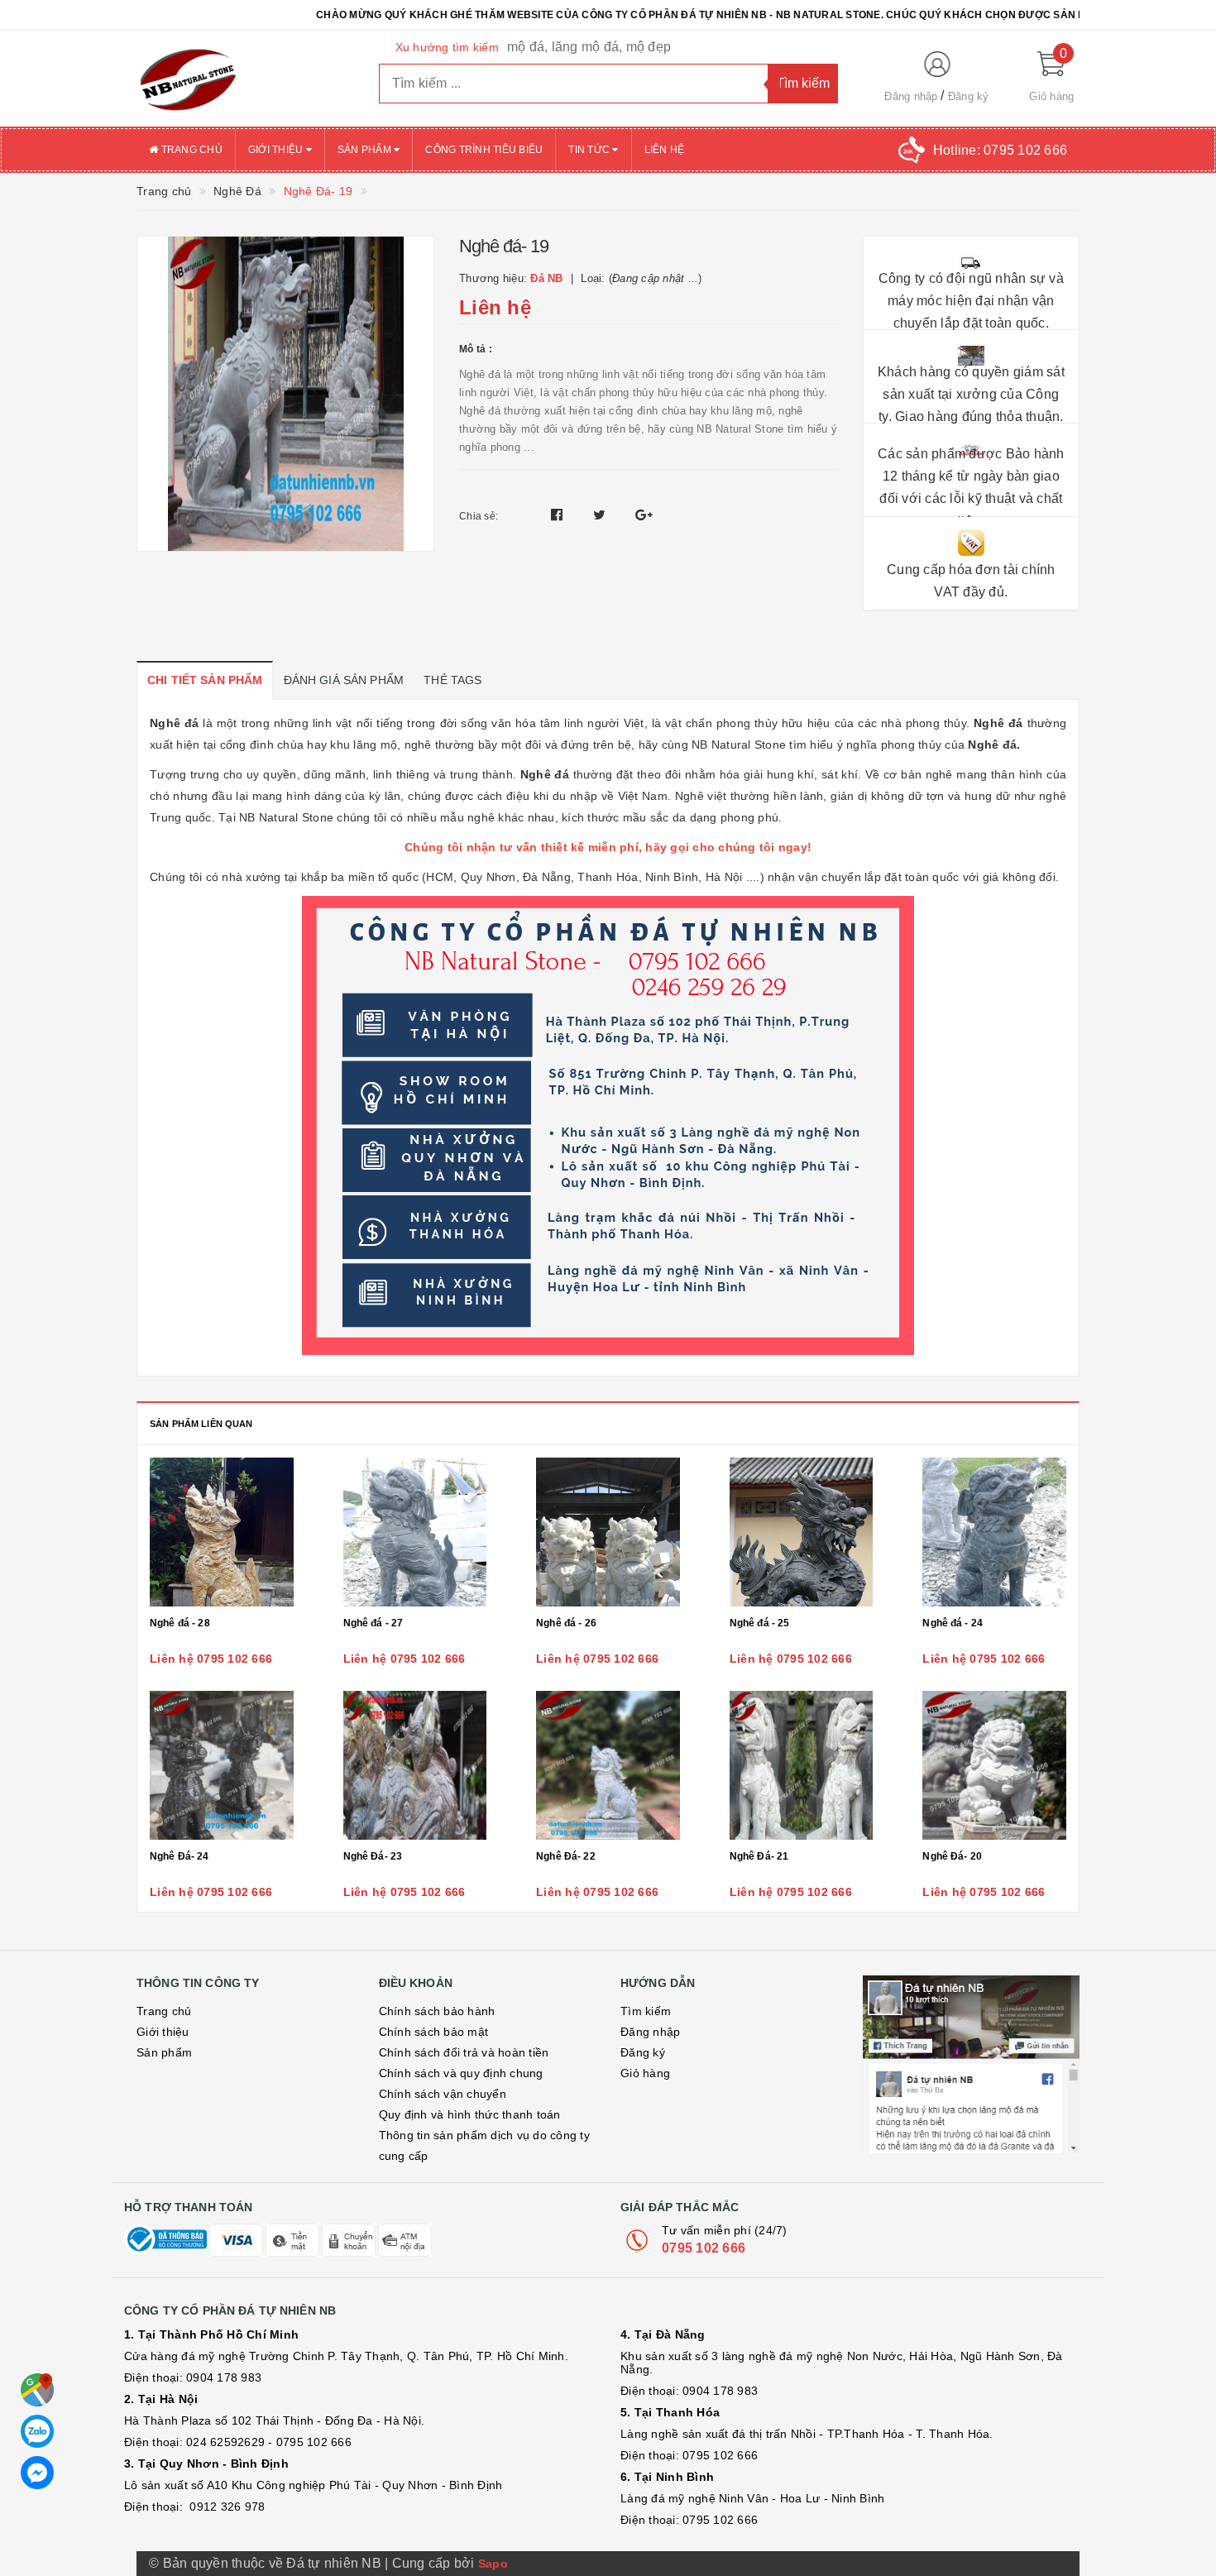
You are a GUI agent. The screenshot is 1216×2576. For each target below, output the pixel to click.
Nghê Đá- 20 (952, 1856)
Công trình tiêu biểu (484, 150)
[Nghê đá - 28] (222, 1532)
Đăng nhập (911, 96)
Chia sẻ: (479, 516)
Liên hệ (665, 150)
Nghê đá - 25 (760, 1623)
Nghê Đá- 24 (180, 1856)
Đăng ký (969, 96)
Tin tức (590, 150)
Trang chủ (190, 150)
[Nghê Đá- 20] (994, 1765)
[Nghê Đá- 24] (222, 1765)
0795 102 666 (704, 2248)
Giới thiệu (277, 150)
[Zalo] (37, 2431)
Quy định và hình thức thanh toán (470, 2114)
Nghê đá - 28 (180, 1623)
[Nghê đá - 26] (608, 1532)
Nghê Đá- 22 (566, 1856)
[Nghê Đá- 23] (415, 1765)
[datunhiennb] (245, 79)
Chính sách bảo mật (434, 2032)
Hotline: (1000, 150)
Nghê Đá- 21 (759, 1856)
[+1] (644, 515)
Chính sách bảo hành (437, 2011)
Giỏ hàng (645, 2073)
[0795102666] (37, 2473)
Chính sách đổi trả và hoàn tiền (464, 2052)
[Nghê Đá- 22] (608, 1765)
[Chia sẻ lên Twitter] (601, 515)
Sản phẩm (366, 150)
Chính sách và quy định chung (461, 2073)
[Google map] (37, 2390)
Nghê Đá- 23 (373, 1856)
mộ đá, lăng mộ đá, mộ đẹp (589, 47)
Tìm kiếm (646, 2011)
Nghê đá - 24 (953, 1623)
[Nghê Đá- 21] (802, 1765)
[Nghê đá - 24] (994, 1532)
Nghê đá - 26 (566, 1623)
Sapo (493, 2564)
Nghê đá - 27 (373, 1623)
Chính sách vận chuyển (443, 2094)
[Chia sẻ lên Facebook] (559, 515)
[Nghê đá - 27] (415, 1532)
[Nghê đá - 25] (802, 1532)
